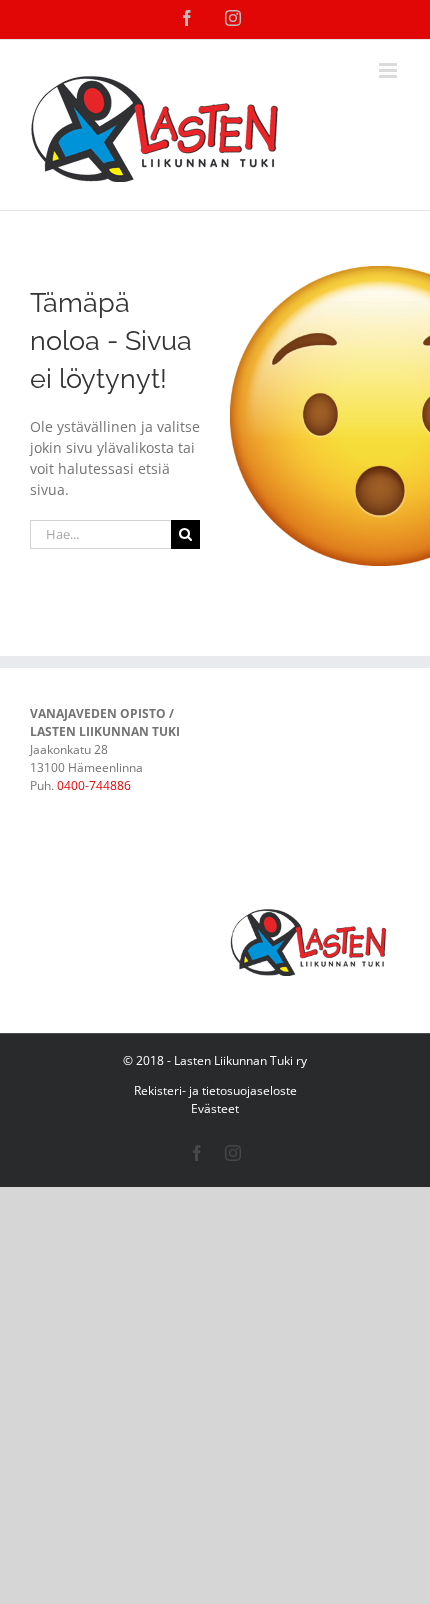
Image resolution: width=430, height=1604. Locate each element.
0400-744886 (94, 785)
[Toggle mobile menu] (389, 70)
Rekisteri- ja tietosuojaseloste (215, 1090)
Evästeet (215, 1108)
